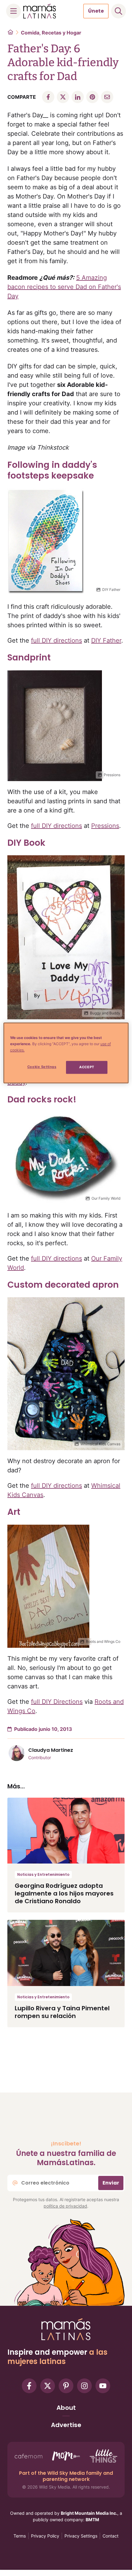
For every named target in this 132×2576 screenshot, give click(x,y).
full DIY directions (56, 640)
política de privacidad (65, 2206)
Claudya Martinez (51, 1750)
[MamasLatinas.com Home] (40, 11)
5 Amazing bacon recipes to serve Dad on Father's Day (64, 287)
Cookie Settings (42, 1067)
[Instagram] (84, 2386)
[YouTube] (103, 2386)
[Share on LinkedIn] (78, 97)
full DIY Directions (57, 1702)
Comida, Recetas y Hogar (51, 33)
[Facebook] (29, 2386)
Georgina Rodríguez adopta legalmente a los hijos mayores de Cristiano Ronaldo (64, 1893)
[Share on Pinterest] (92, 97)
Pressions (105, 826)
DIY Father (106, 640)
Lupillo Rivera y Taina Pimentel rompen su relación (62, 2012)
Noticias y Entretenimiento (43, 1874)
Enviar (111, 2183)
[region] (66, 1053)
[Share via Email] (107, 97)
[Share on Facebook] (48, 97)
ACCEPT (87, 1067)
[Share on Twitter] (63, 97)
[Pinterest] (66, 2386)
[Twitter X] (48, 2386)
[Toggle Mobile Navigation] (14, 11)
